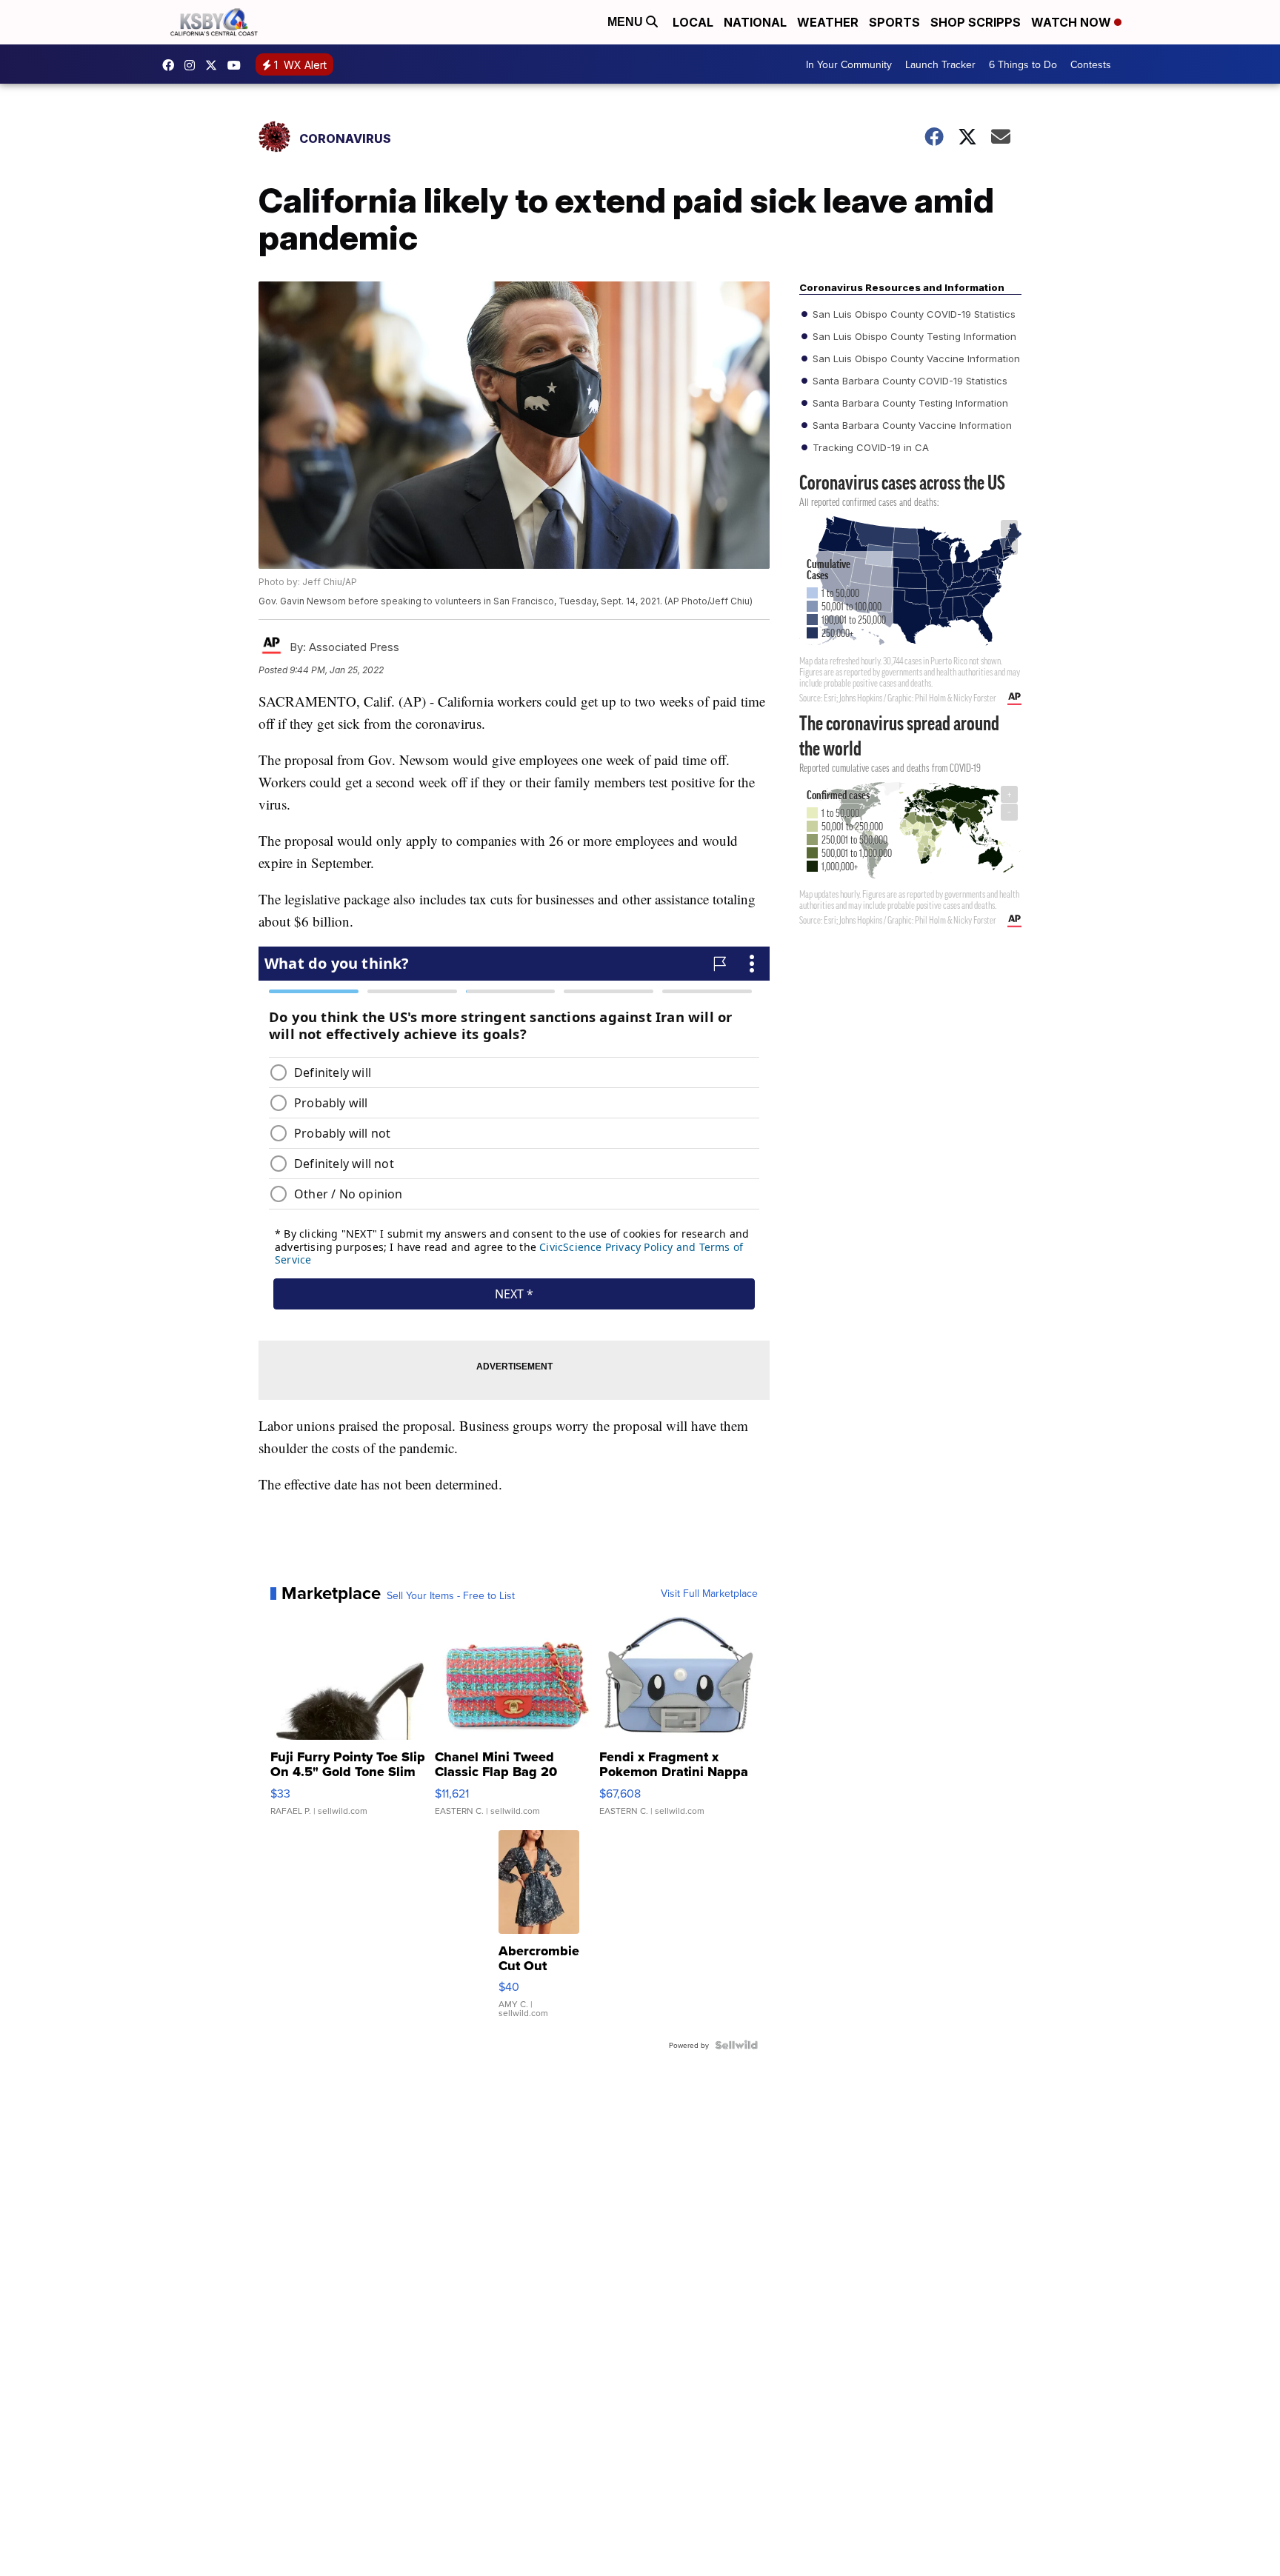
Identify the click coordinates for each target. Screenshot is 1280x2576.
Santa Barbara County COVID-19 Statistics (909, 381)
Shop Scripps (976, 22)
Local (693, 22)
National (755, 22)
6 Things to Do (1023, 64)
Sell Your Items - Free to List (451, 1595)
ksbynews (172, 65)
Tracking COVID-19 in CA (869, 447)
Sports (894, 22)
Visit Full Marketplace (709, 1593)
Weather (828, 22)
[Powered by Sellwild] (736, 2045)
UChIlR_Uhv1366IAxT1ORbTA (238, 65)
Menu (627, 22)
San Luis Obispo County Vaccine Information (915, 358)
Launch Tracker (940, 64)
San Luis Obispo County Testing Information (913, 336)
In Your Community (849, 64)
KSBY (215, 65)
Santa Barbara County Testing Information (909, 403)
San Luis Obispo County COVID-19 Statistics (913, 314)
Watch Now (1073, 22)
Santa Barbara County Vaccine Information (911, 425)
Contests (1091, 64)
